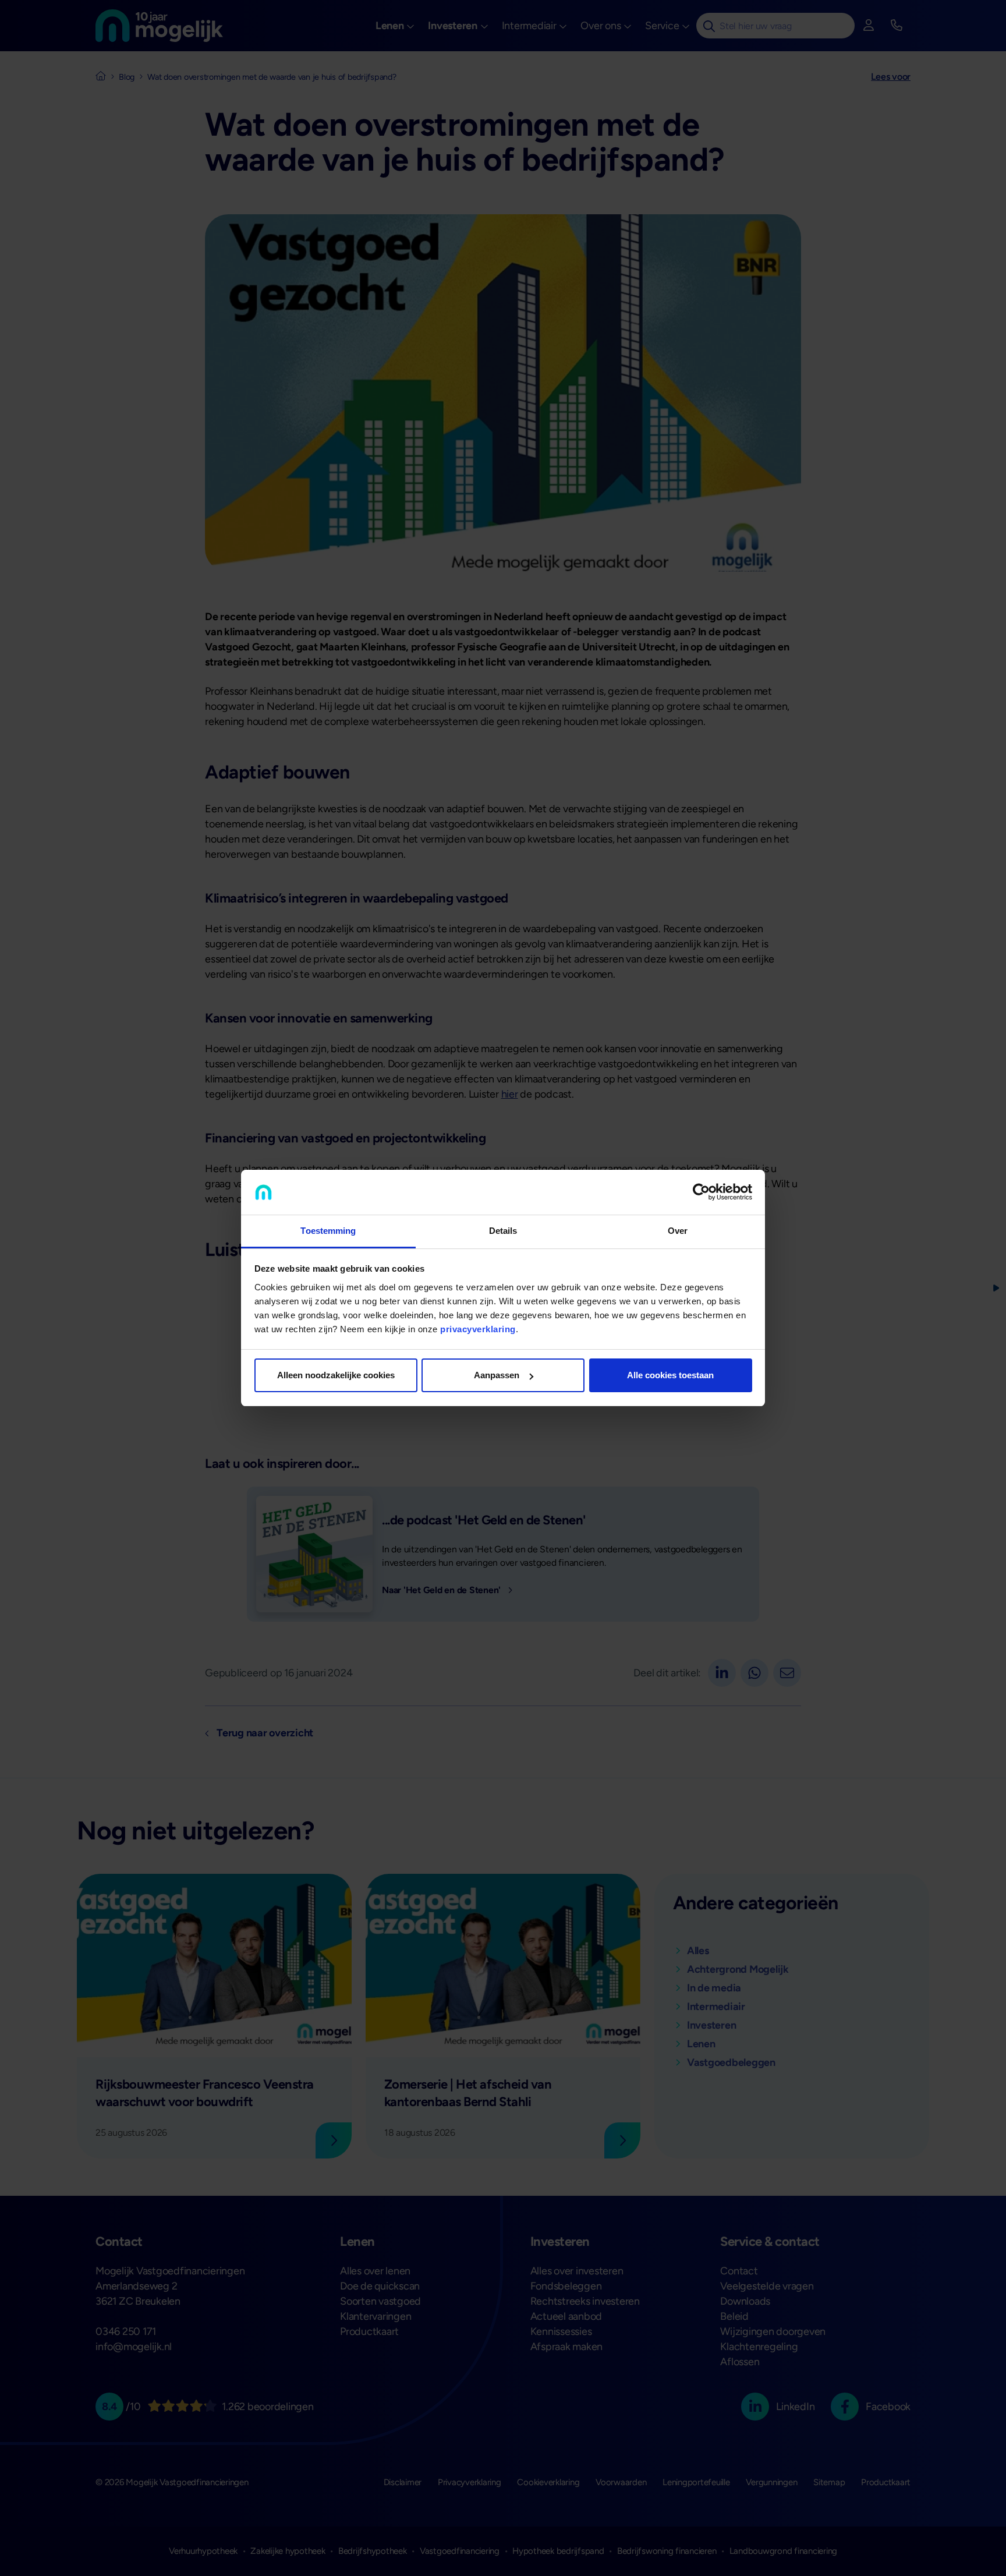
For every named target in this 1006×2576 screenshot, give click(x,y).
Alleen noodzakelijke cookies (336, 1375)
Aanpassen (497, 1375)
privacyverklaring (478, 1329)
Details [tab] (503, 1231)
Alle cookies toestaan (670, 1375)
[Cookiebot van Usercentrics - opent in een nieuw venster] (701, 1193)
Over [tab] (678, 1231)
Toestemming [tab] (328, 1231)
